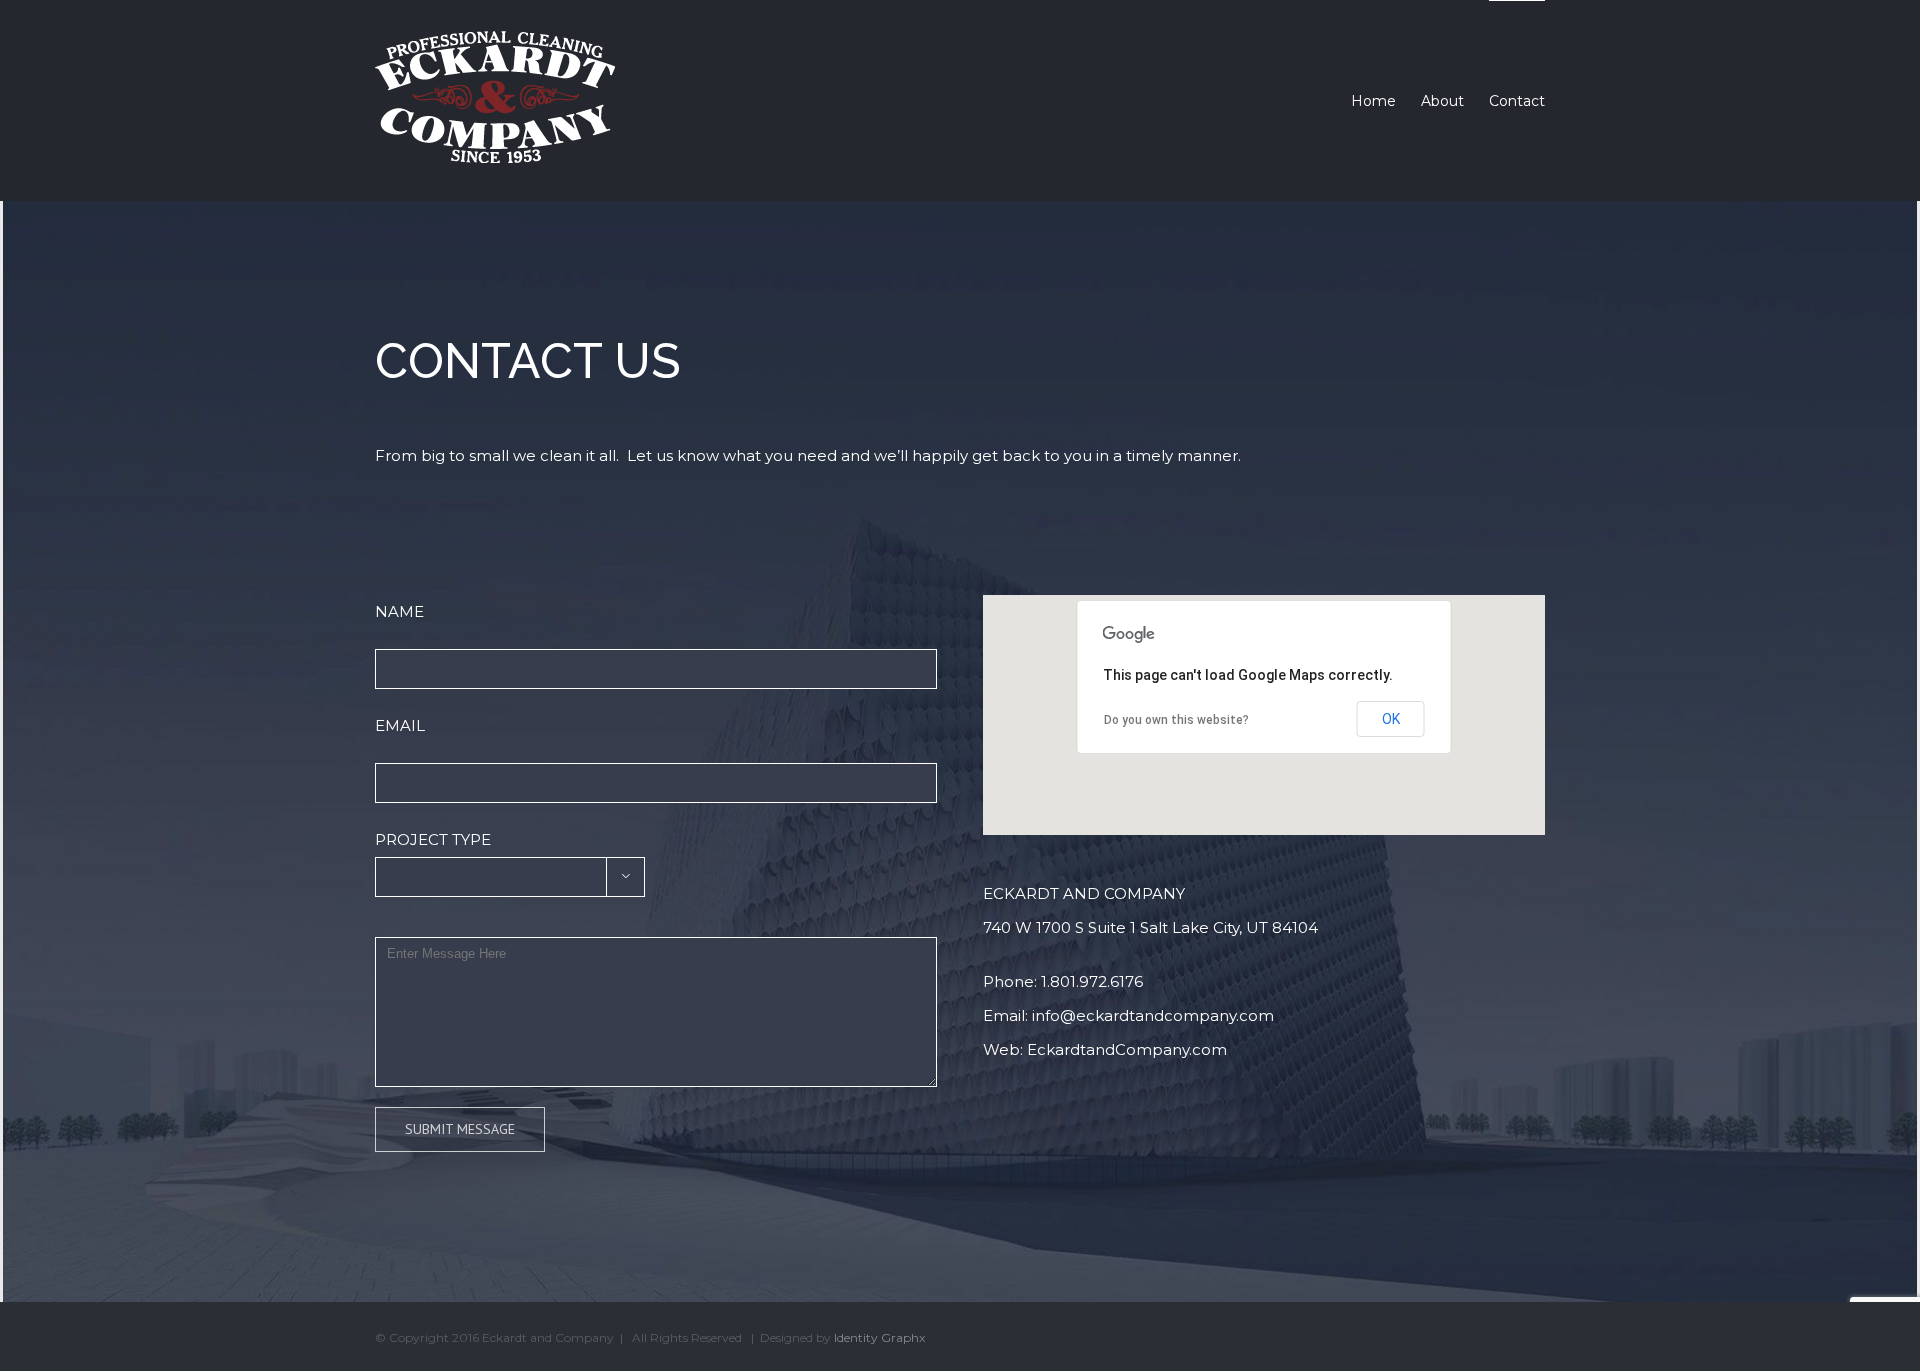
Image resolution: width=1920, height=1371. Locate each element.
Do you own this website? (1176, 720)
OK (1391, 719)
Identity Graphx (879, 1337)
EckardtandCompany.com (1127, 1049)
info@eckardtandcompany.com (1153, 1015)
